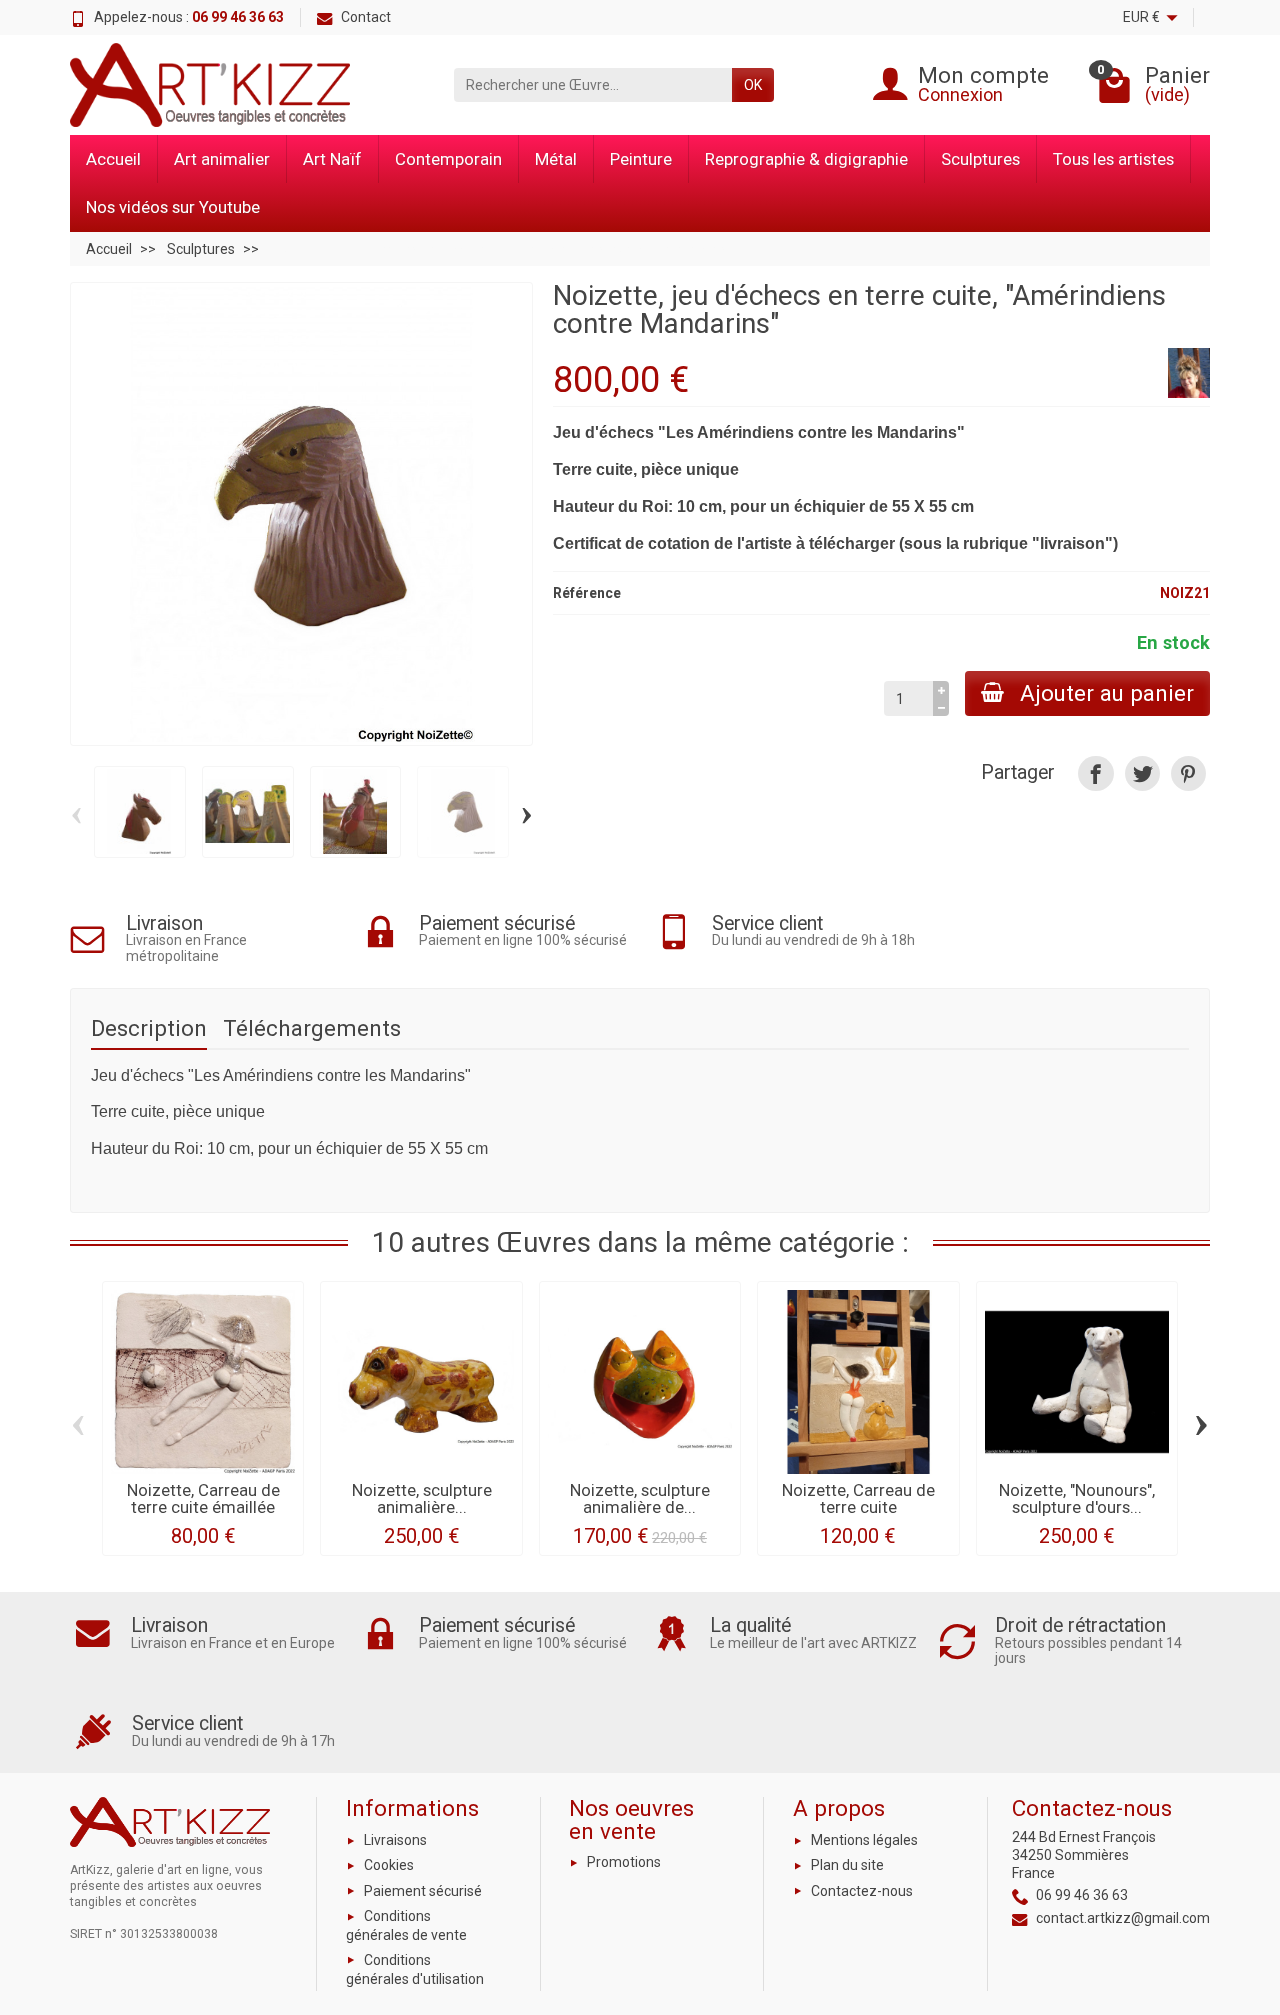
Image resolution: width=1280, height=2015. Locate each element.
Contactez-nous (862, 1891)
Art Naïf (332, 159)
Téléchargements (312, 1028)
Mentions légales (864, 1840)
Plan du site (847, 1865)
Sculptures (980, 159)
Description (149, 1028)
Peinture (641, 159)
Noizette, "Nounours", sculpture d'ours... (1077, 1498)
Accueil (113, 159)
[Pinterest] (1188, 773)
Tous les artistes (1113, 159)
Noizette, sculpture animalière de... (640, 1498)
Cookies (389, 1865)
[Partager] (1095, 773)
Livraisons (395, 1840)
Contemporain (448, 159)
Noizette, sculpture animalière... (422, 1498)
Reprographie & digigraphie (806, 159)
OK (753, 85)
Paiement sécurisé (423, 1891)
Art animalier (222, 159)
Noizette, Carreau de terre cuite (858, 1498)
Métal (556, 159)
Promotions (624, 1862)
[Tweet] (1142, 773)
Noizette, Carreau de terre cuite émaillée (203, 1498)
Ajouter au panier (1107, 693)
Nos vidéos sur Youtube (173, 207)
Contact (366, 17)
